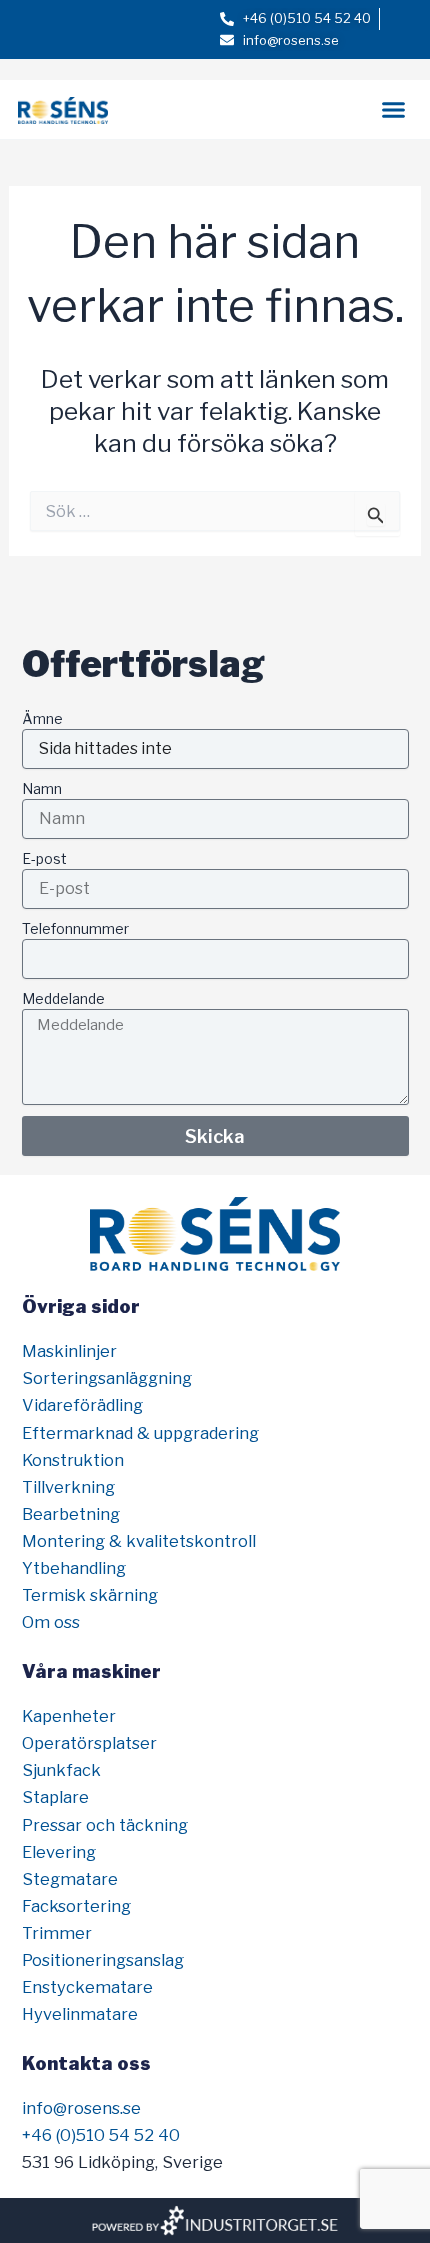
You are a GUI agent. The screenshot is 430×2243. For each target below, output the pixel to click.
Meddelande (63, 998)
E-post (44, 858)
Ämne (42, 718)
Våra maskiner (91, 1671)
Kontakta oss (86, 2063)
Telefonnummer (75, 928)
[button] (394, 110)
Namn (42, 788)
